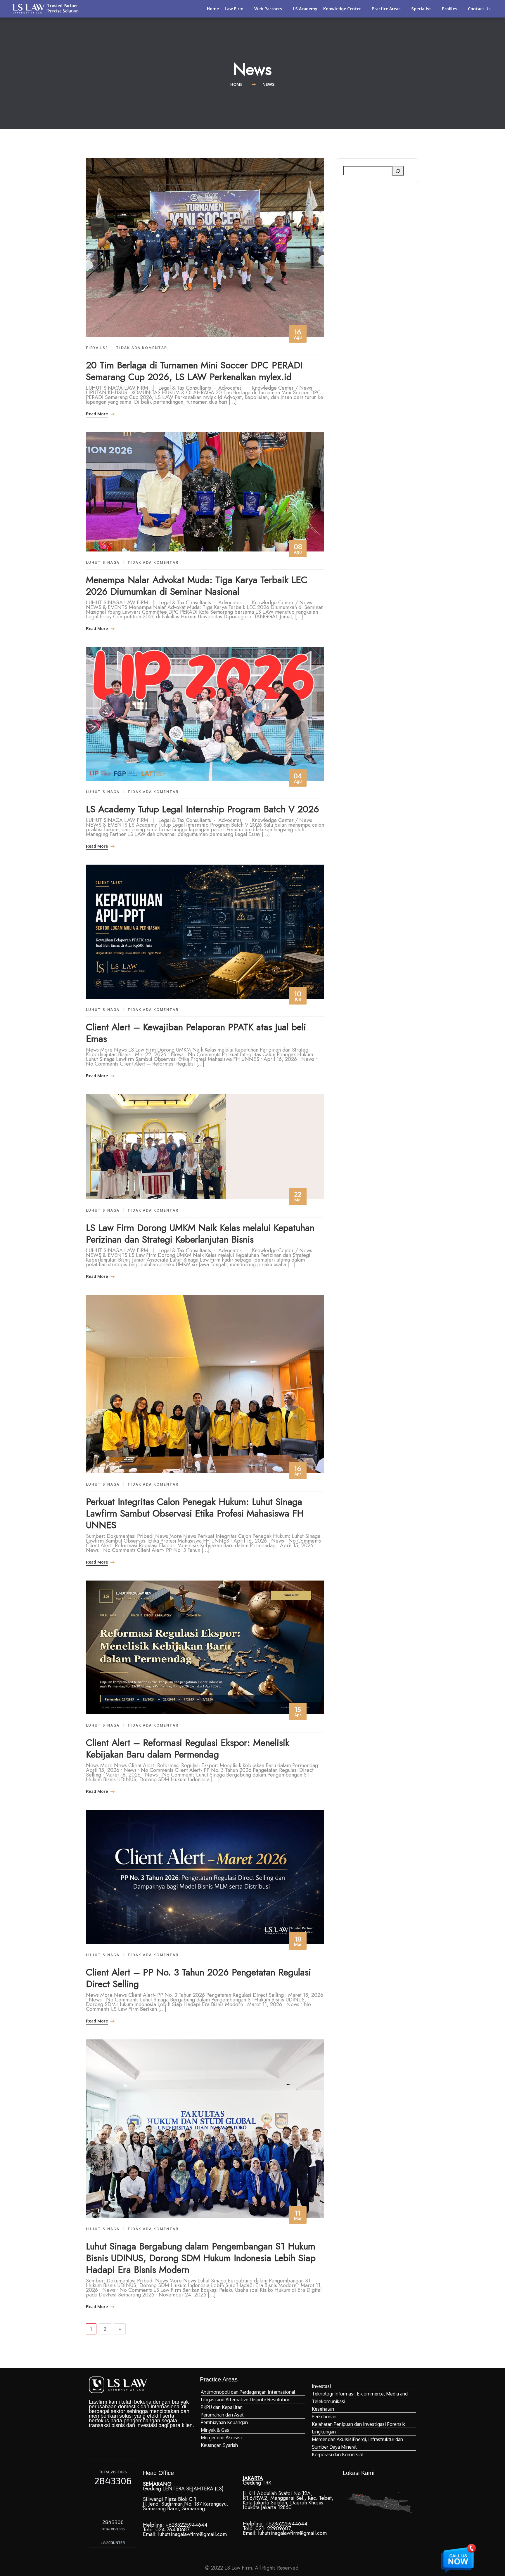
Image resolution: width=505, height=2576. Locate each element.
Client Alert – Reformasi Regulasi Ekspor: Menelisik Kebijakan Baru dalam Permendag (188, 1748)
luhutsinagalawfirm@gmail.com (192, 2534)
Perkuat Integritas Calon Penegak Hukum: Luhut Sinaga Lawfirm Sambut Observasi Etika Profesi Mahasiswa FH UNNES (195, 1513)
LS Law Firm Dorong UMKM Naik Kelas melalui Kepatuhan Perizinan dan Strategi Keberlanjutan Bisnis (200, 1234)
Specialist (421, 9)
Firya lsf (97, 348)
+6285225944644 (186, 2525)
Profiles (449, 9)
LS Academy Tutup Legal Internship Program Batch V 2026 (203, 809)
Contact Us (479, 9)
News (269, 84)
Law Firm (234, 9)
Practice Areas (386, 9)
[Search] (398, 171)
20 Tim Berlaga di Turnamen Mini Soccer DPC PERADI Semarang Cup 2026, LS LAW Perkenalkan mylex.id (194, 371)
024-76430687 (172, 2530)
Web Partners (268, 9)
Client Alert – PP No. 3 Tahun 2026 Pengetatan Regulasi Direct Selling (198, 1978)
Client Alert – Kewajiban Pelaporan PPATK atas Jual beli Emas (196, 1033)
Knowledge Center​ (342, 9)
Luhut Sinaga (103, 562)
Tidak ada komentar (142, 348)
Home (213, 9)
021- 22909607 (273, 2528)
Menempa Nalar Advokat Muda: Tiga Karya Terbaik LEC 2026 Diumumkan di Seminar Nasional (197, 586)
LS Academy (305, 9)
